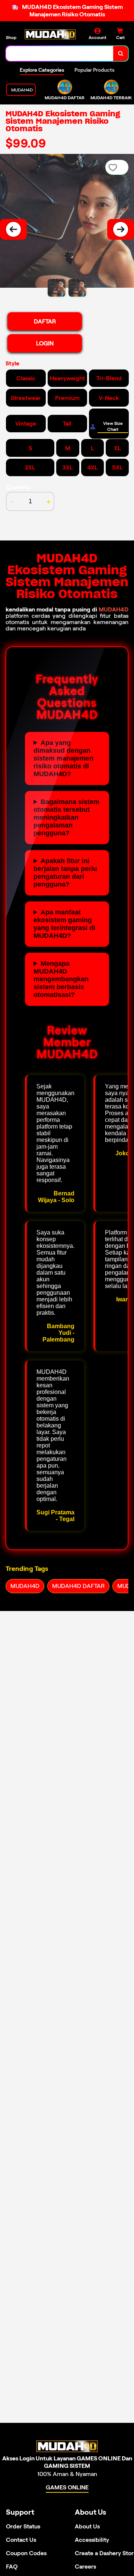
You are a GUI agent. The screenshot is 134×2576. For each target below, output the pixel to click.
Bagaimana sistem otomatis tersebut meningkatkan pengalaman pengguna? (66, 817)
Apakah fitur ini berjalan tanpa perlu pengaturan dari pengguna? (65, 873)
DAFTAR (45, 321)
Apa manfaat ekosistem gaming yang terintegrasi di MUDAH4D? (64, 924)
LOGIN (45, 343)
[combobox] (60, 54)
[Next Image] (121, 229)
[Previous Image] (13, 229)
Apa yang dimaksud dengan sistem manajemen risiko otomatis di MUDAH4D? (63, 758)
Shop (11, 37)
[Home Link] (50, 34)
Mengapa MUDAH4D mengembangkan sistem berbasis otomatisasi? (61, 979)
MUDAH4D (114, 609)
